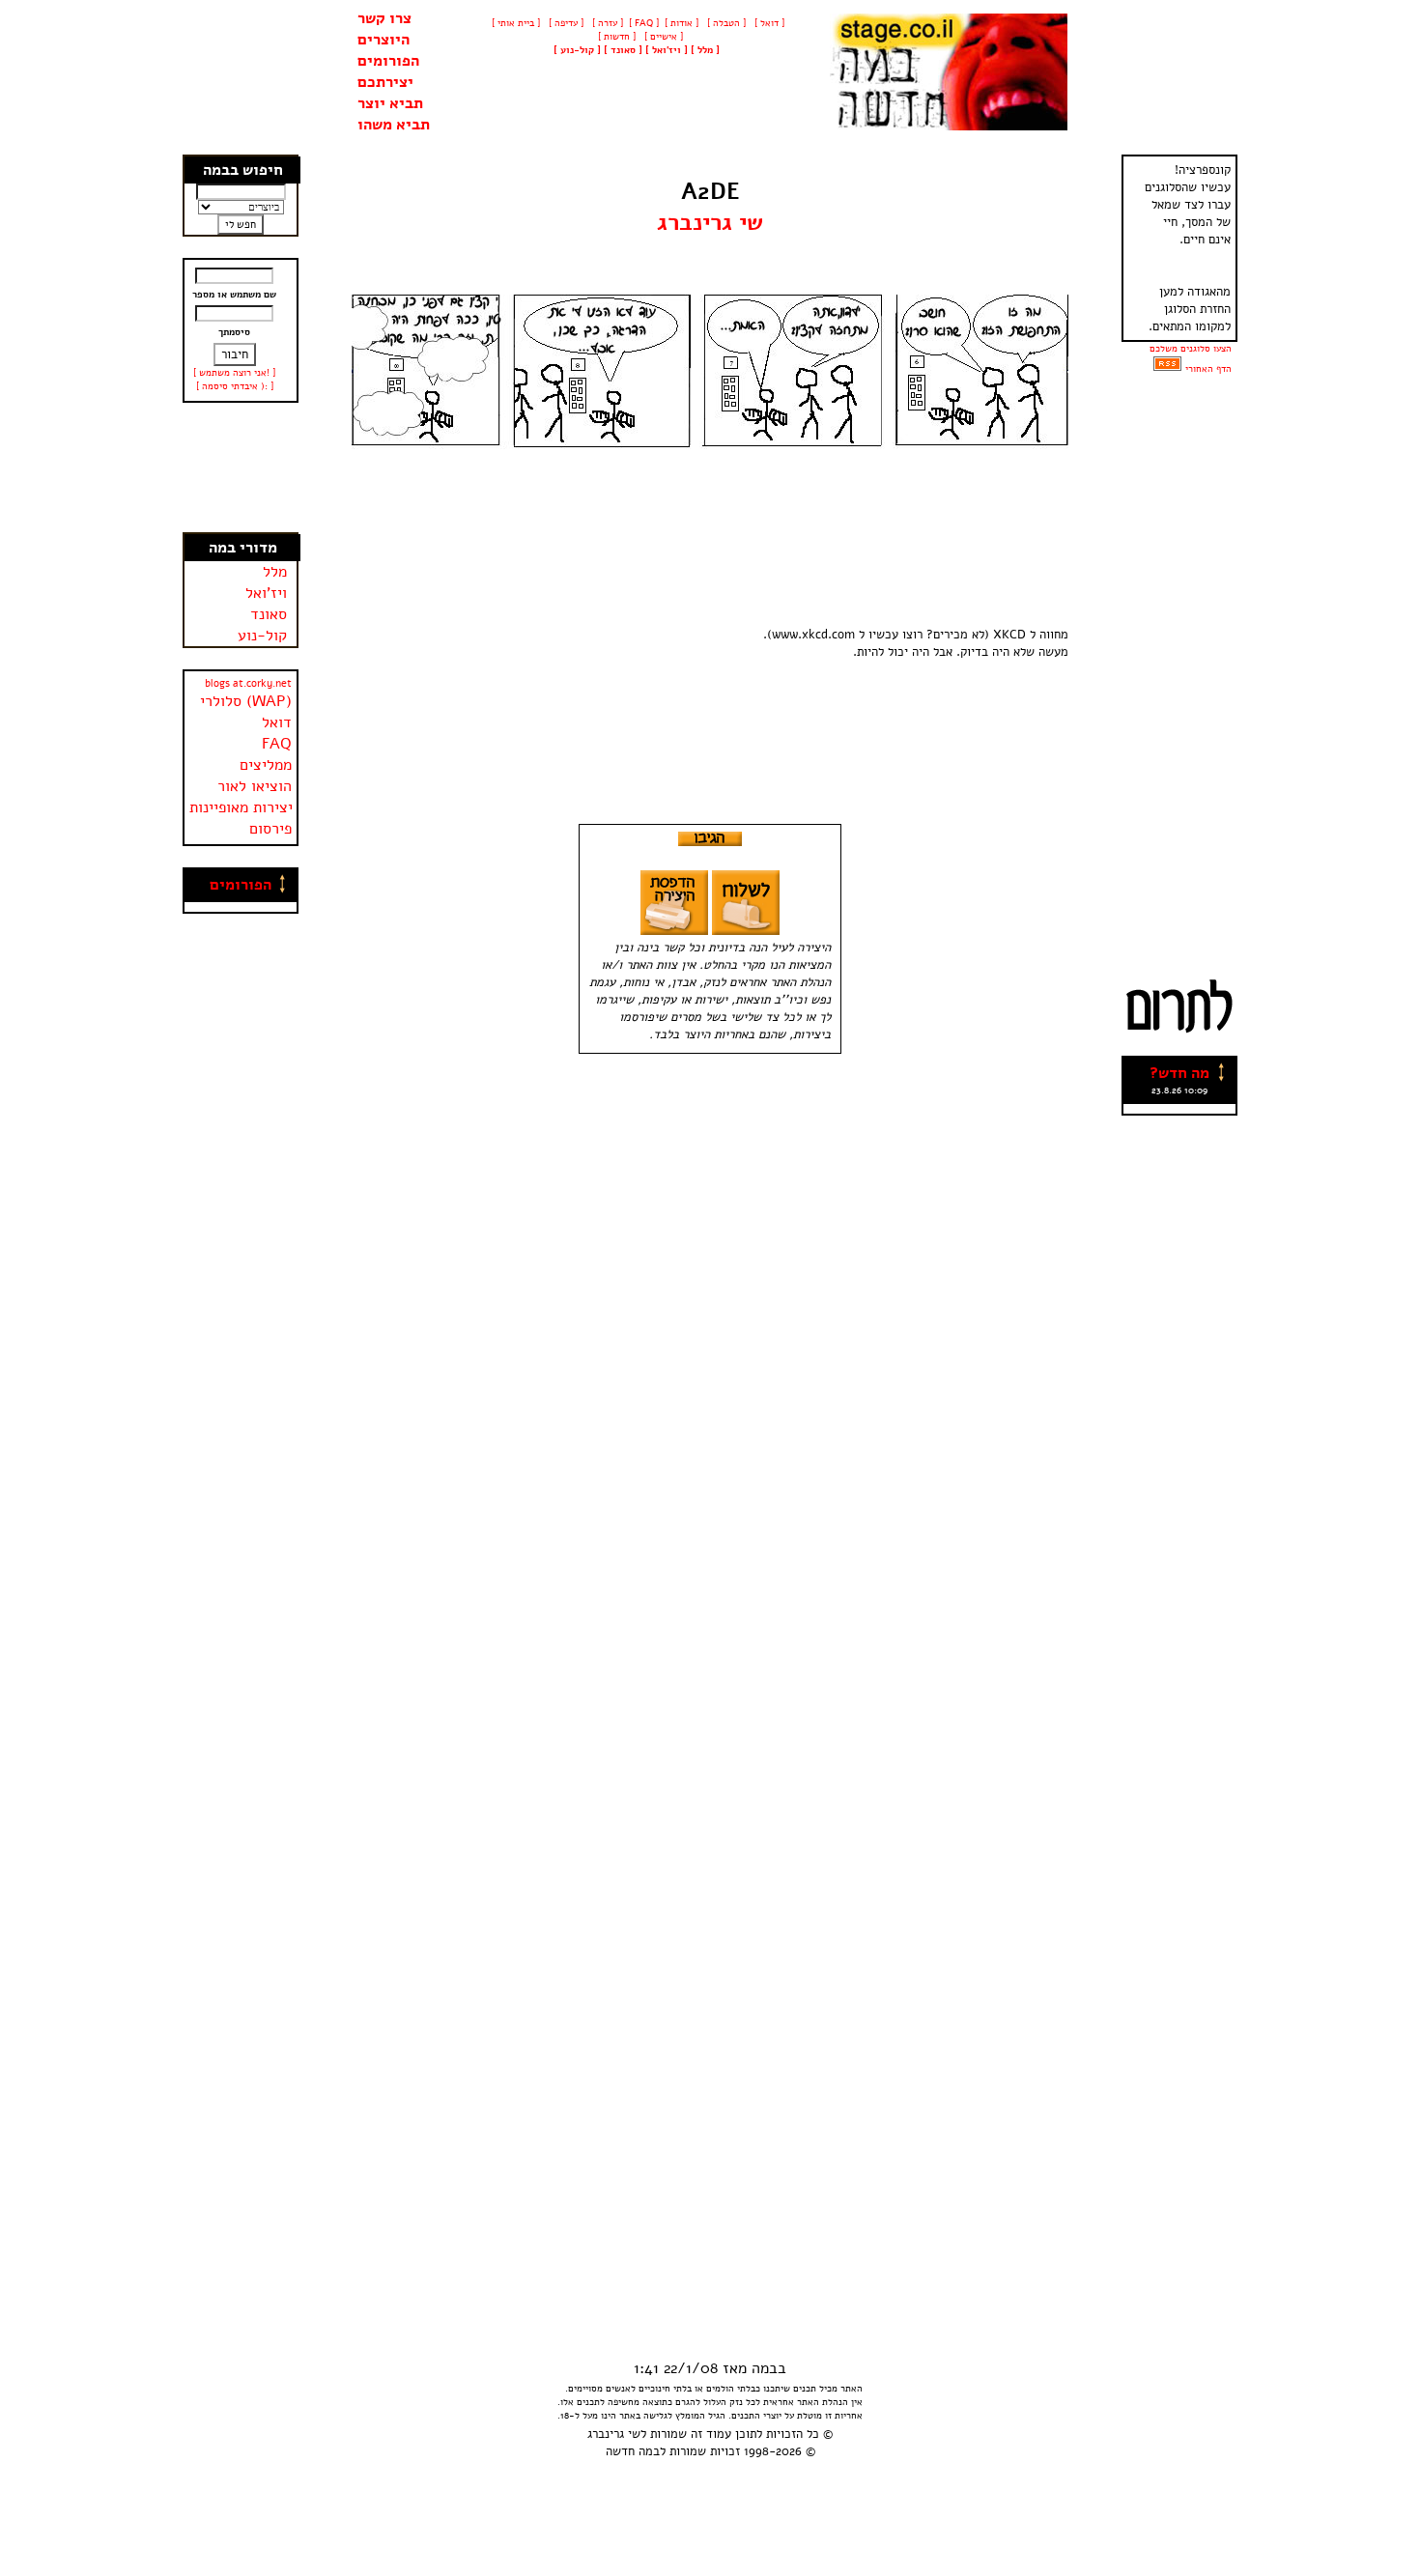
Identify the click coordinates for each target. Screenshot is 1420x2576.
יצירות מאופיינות (241, 807)
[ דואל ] (768, 23)
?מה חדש (1179, 1073)
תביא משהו (394, 125)
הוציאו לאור (255, 786)
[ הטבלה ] (725, 23)
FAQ (277, 744)
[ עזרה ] (606, 23)
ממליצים (266, 765)
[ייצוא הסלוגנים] (1167, 369)
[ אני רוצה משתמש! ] (234, 373)
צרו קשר (384, 18)
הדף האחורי (1208, 369)
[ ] (577, 50)
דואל (277, 722)
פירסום (270, 829)
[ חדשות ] (615, 37)
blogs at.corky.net (248, 683)
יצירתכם (385, 82)
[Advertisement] (241, 467)
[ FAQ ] (644, 23)
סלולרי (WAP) (246, 701)
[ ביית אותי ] (516, 23)
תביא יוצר (390, 103)
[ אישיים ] (662, 37)
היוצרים (383, 40)
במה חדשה (633, 2451)
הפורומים (388, 61)
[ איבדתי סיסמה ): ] (235, 386)
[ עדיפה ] (565, 23)
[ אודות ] (682, 23)
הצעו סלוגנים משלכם (1191, 349)
